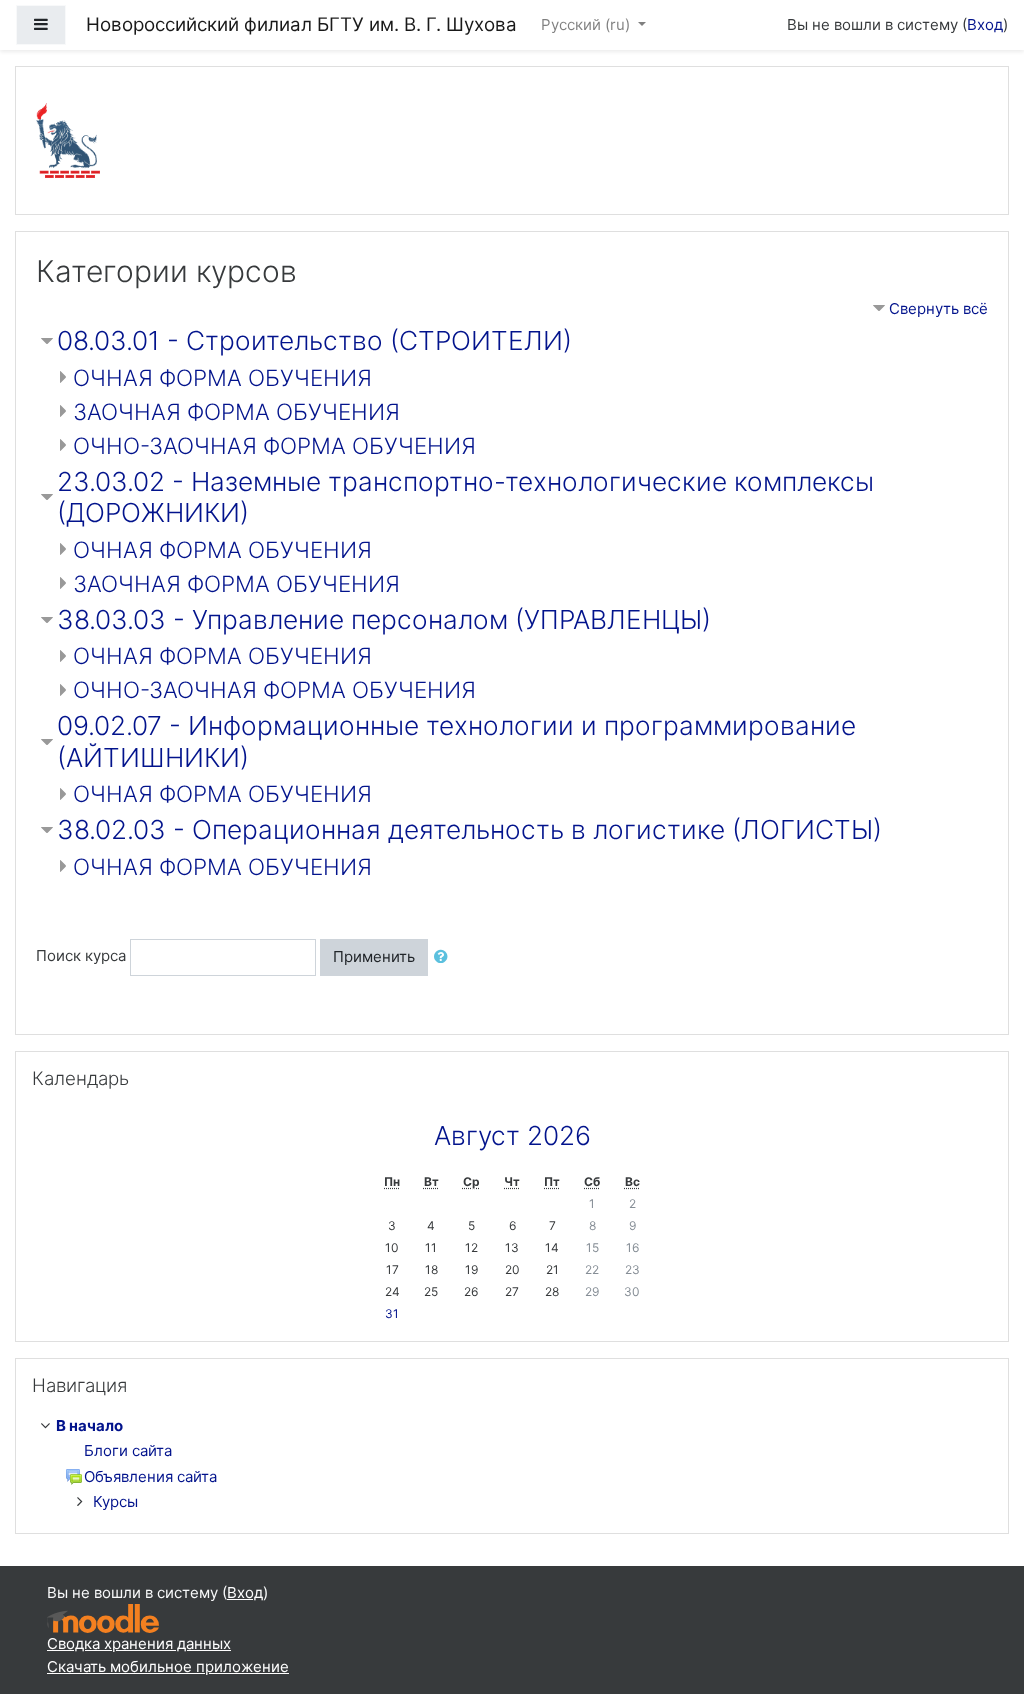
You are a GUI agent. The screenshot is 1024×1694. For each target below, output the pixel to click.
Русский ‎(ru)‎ (587, 24)
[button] (445, 957)
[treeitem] (516, 1426)
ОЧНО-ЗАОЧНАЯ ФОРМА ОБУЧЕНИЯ (274, 445)
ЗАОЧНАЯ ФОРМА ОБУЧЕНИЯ (236, 411)
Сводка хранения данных (139, 1643)
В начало (89, 1425)
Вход (985, 24)
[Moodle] (103, 1617)
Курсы (115, 1501)
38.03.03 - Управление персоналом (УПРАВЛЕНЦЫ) (384, 619)
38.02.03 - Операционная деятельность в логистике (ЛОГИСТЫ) (469, 829)
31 (392, 1313)
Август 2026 (512, 1135)
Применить (374, 956)
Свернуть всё (938, 308)
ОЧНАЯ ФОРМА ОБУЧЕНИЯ (222, 377)
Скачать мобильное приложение (168, 1666)
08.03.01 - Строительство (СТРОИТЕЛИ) (314, 340)
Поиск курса (81, 956)
